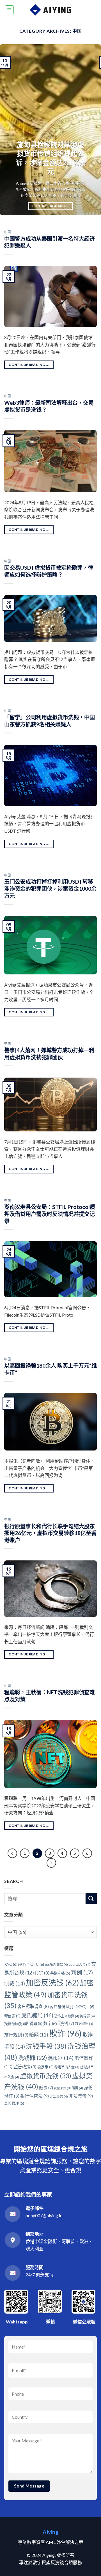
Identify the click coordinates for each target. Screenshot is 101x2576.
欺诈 (65, 2033)
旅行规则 (16, 2035)
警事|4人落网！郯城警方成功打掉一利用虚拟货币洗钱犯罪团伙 (49, 1054)
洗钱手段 (46, 2046)
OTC (37, 1964)
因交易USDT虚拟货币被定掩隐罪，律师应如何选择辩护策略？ (49, 571)
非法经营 (59, 2096)
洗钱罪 (32, 2058)
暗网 (39, 2035)
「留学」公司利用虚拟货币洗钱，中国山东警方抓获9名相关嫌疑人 (50, 721)
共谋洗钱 (60, 1973)
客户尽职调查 (33, 2006)
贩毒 (46, 2088)
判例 (82, 1972)
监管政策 (25, 2067)
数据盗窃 (84, 2024)
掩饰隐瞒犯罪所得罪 (23, 2024)
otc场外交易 (56, 1964)
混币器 (61, 2058)
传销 (42, 1973)
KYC (11, 1964)
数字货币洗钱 (59, 2023)
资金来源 (62, 2088)
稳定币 (45, 2067)
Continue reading (50, 206)
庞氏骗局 (37, 2015)
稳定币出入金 (67, 2067)
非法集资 (81, 2096)
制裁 (15, 1984)
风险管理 (14, 2103)
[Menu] (9, 10)
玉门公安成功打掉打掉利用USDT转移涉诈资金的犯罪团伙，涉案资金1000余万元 (50, 889)
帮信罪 (12, 2016)
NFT (24, 1964)
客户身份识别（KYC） (72, 2006)
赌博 (77, 2088)
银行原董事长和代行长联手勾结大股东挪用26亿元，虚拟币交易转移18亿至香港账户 (50, 1533)
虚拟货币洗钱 (46, 2076)
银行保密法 (35, 2096)
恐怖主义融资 (67, 2016)
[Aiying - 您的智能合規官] (51, 10)
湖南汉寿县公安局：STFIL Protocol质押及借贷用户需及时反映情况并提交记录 (50, 1214)
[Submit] (91, 1899)
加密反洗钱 (52, 1983)
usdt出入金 (80, 1964)
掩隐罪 (87, 2016)
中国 (7, 232)
